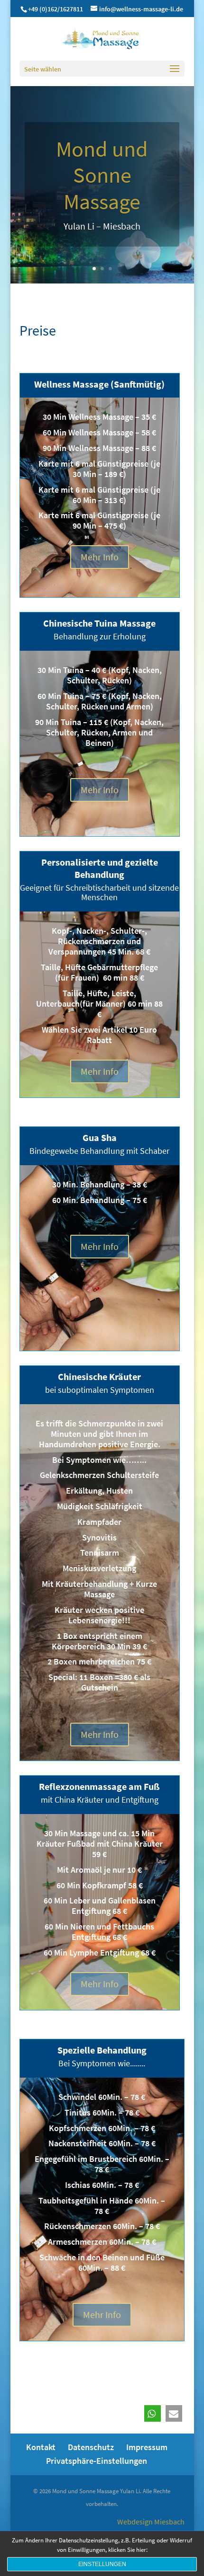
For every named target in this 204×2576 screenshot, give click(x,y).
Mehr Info (100, 557)
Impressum (147, 2447)
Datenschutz (91, 2447)
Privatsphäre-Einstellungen (97, 2461)
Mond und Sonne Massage (102, 175)
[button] (153, 2413)
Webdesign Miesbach (151, 2522)
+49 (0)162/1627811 (56, 9)
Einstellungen (102, 2564)
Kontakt (41, 2447)
